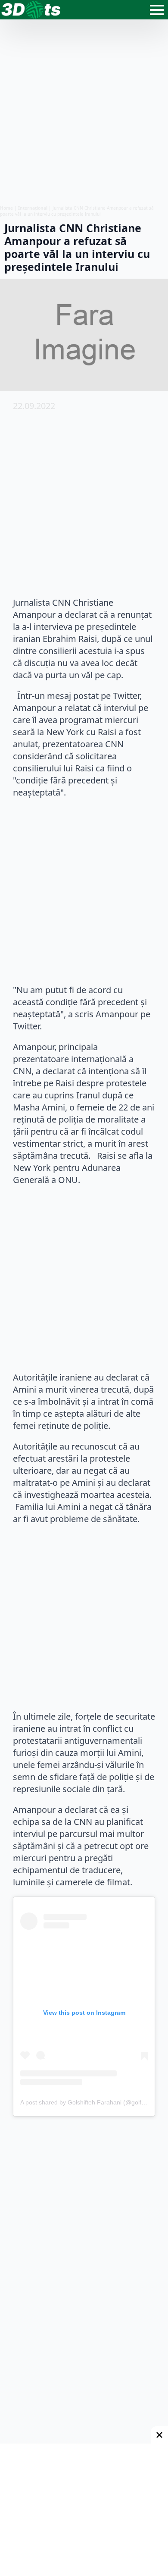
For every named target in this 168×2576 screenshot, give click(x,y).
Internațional (33, 208)
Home (6, 208)
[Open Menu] (157, 10)
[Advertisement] (84, 112)
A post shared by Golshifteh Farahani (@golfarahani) (92, 2102)
